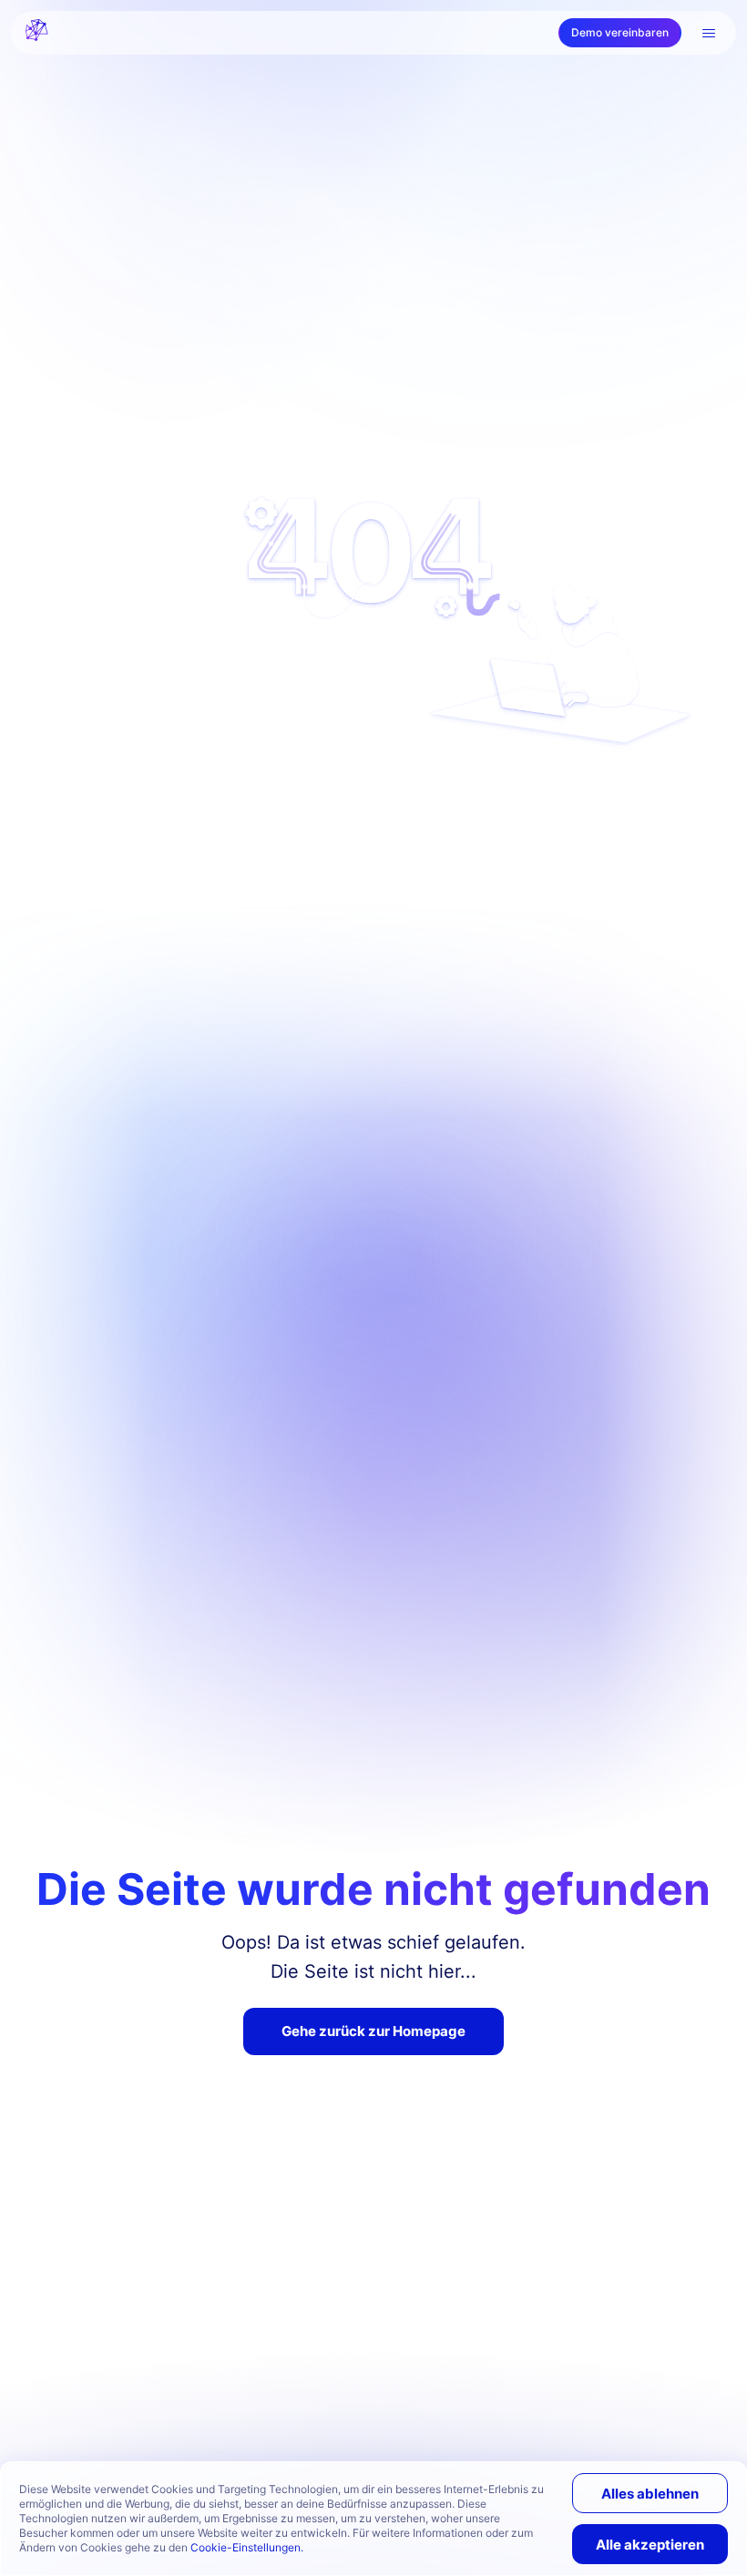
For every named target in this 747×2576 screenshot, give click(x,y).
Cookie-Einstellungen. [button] (247, 2547)
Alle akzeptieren (650, 2545)
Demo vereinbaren (620, 32)
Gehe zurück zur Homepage (373, 2031)
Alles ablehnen (650, 2494)
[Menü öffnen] (709, 33)
